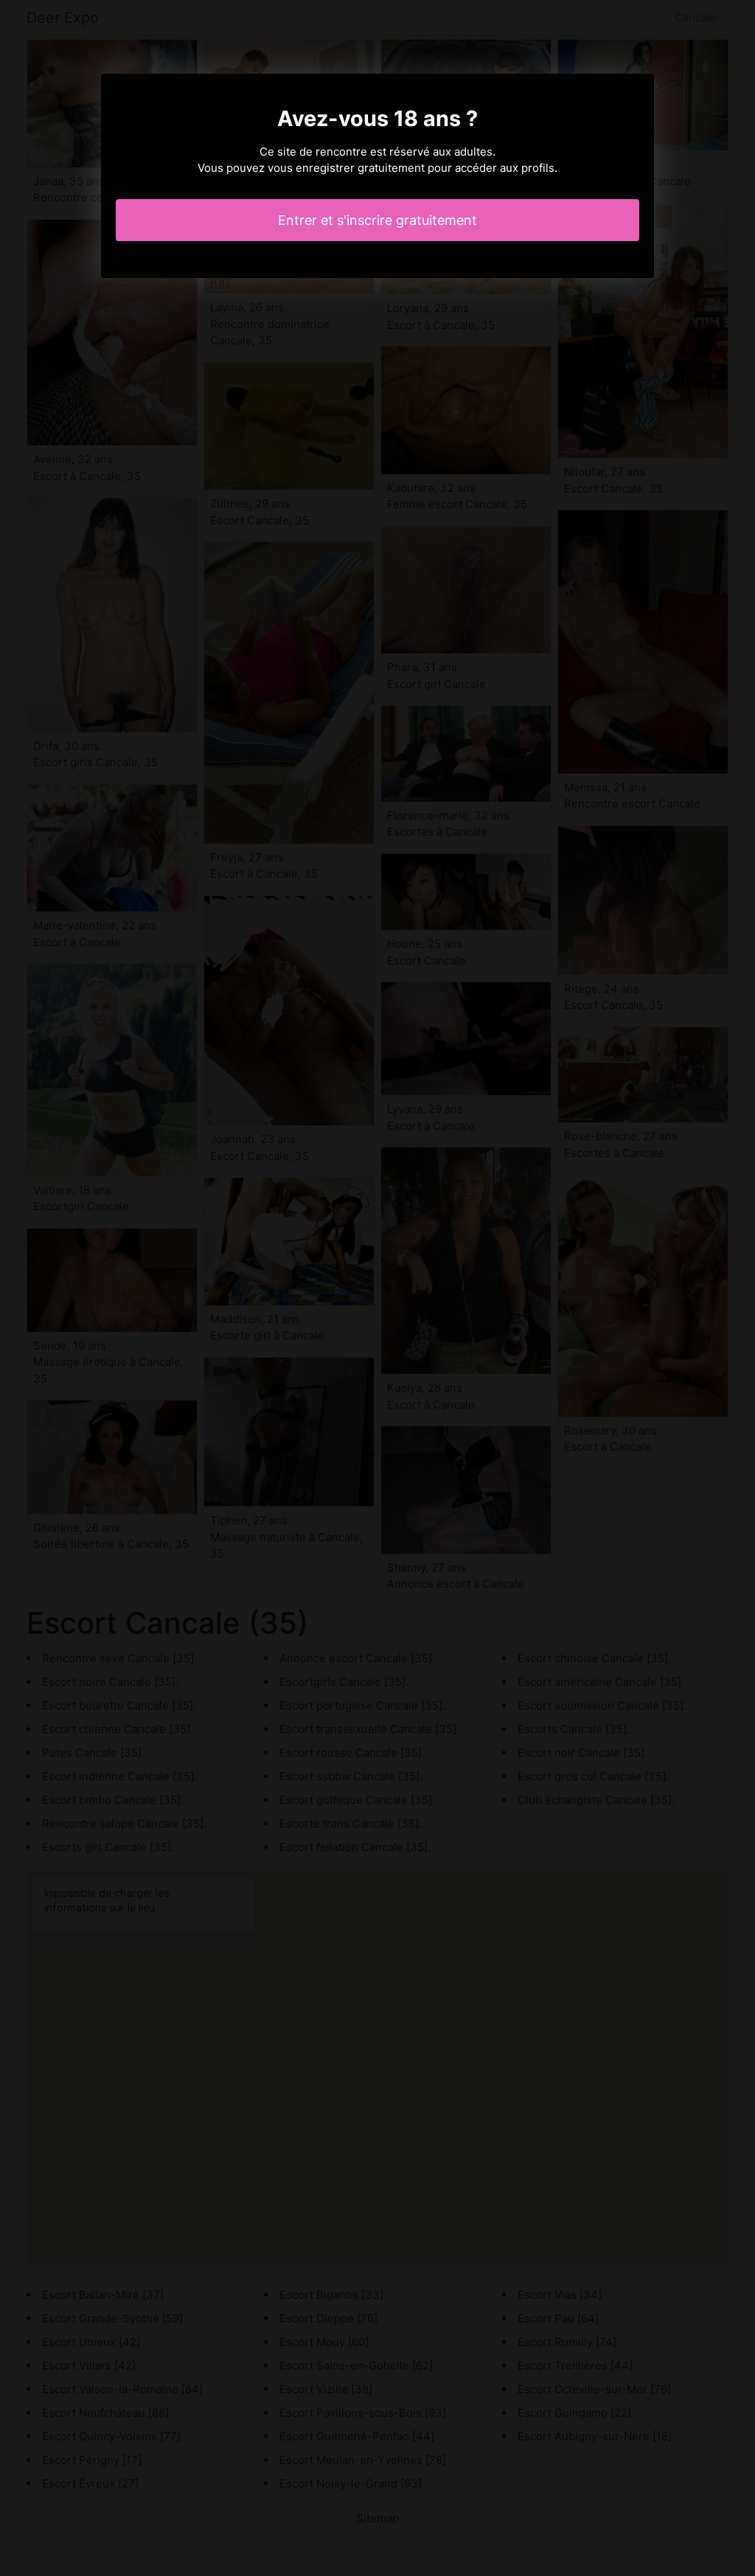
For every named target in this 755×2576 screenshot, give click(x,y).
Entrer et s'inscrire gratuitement (377, 220)
